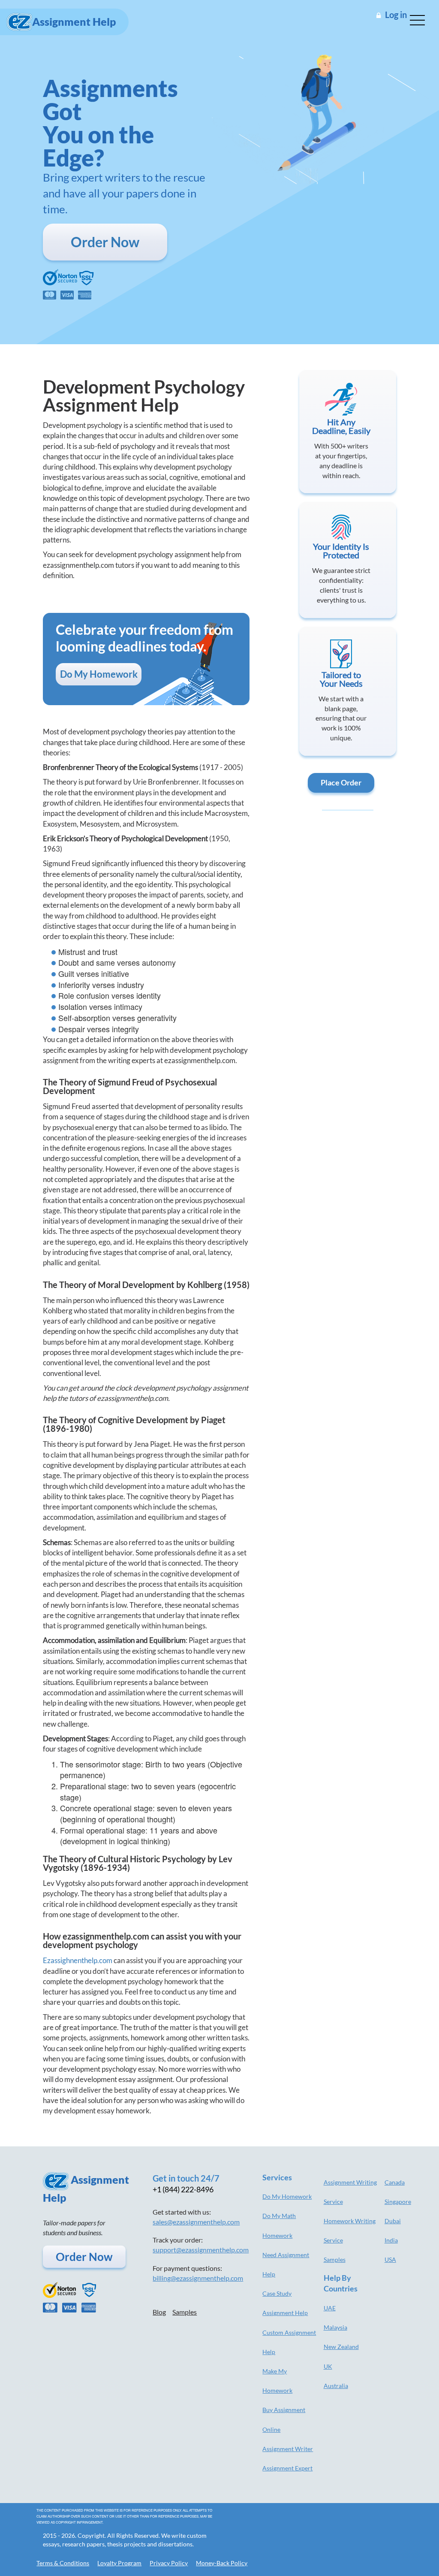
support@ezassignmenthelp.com (201, 2250)
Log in (396, 15)
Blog (159, 2312)
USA (390, 2259)
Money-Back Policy (222, 2563)
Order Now (105, 242)
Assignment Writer (288, 2449)
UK (328, 2366)
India (391, 2240)
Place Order (341, 782)
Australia (336, 2386)
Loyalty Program (119, 2563)
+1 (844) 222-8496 (183, 2189)
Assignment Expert (287, 2468)
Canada (395, 2182)
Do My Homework (99, 674)
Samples (185, 2312)
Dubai (393, 2221)
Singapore (398, 2202)
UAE (330, 2308)
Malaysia (335, 2327)
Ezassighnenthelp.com (78, 1960)
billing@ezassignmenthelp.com (198, 2278)
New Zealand (341, 2347)
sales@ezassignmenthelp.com (196, 2222)
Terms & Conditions (63, 2563)
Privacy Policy (169, 2563)
